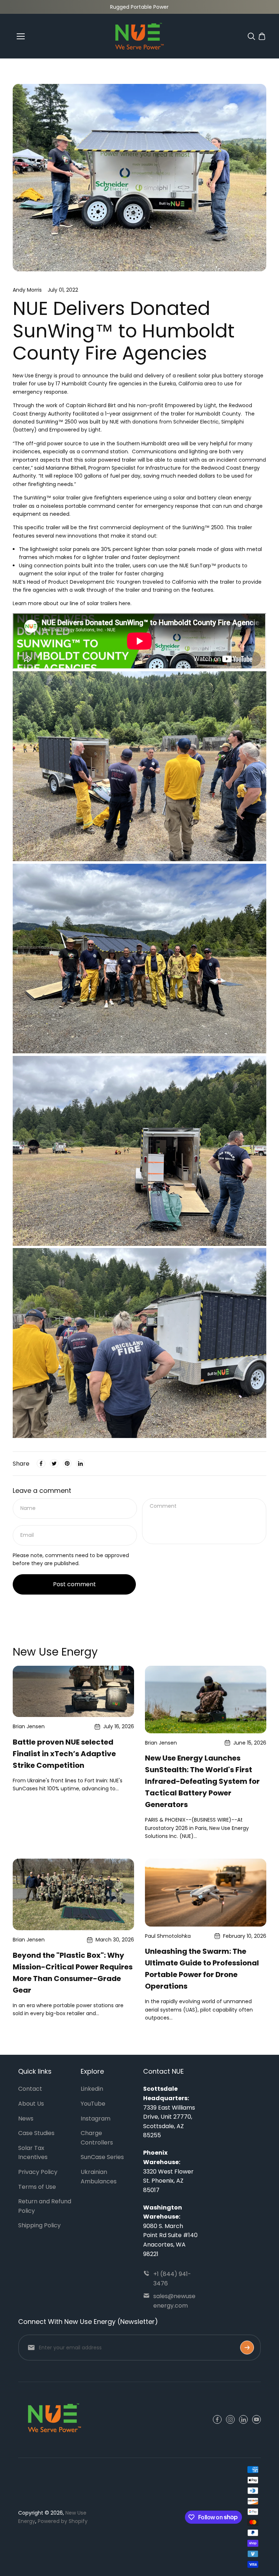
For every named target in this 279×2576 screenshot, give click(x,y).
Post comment (74, 1584)
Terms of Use (37, 2187)
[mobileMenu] (21, 36)
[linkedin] (243, 2419)
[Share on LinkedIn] (80, 1463)
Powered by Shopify (63, 2521)
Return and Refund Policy (45, 2206)
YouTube (93, 2104)
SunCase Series (102, 2157)
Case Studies (36, 2133)
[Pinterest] (67, 1463)
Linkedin (92, 2089)
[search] (251, 36)
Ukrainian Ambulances (99, 2177)
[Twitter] (54, 1463)
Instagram (96, 2119)
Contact (30, 2089)
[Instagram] (230, 2419)
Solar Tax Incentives (33, 2153)
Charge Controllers (97, 2138)
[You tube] (256, 2419)
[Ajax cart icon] (262, 36)
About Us (31, 2104)
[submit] (247, 2348)
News (26, 2119)
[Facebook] (41, 1463)
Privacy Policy (38, 2172)
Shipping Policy (39, 2225)
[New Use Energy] (139, 36)
